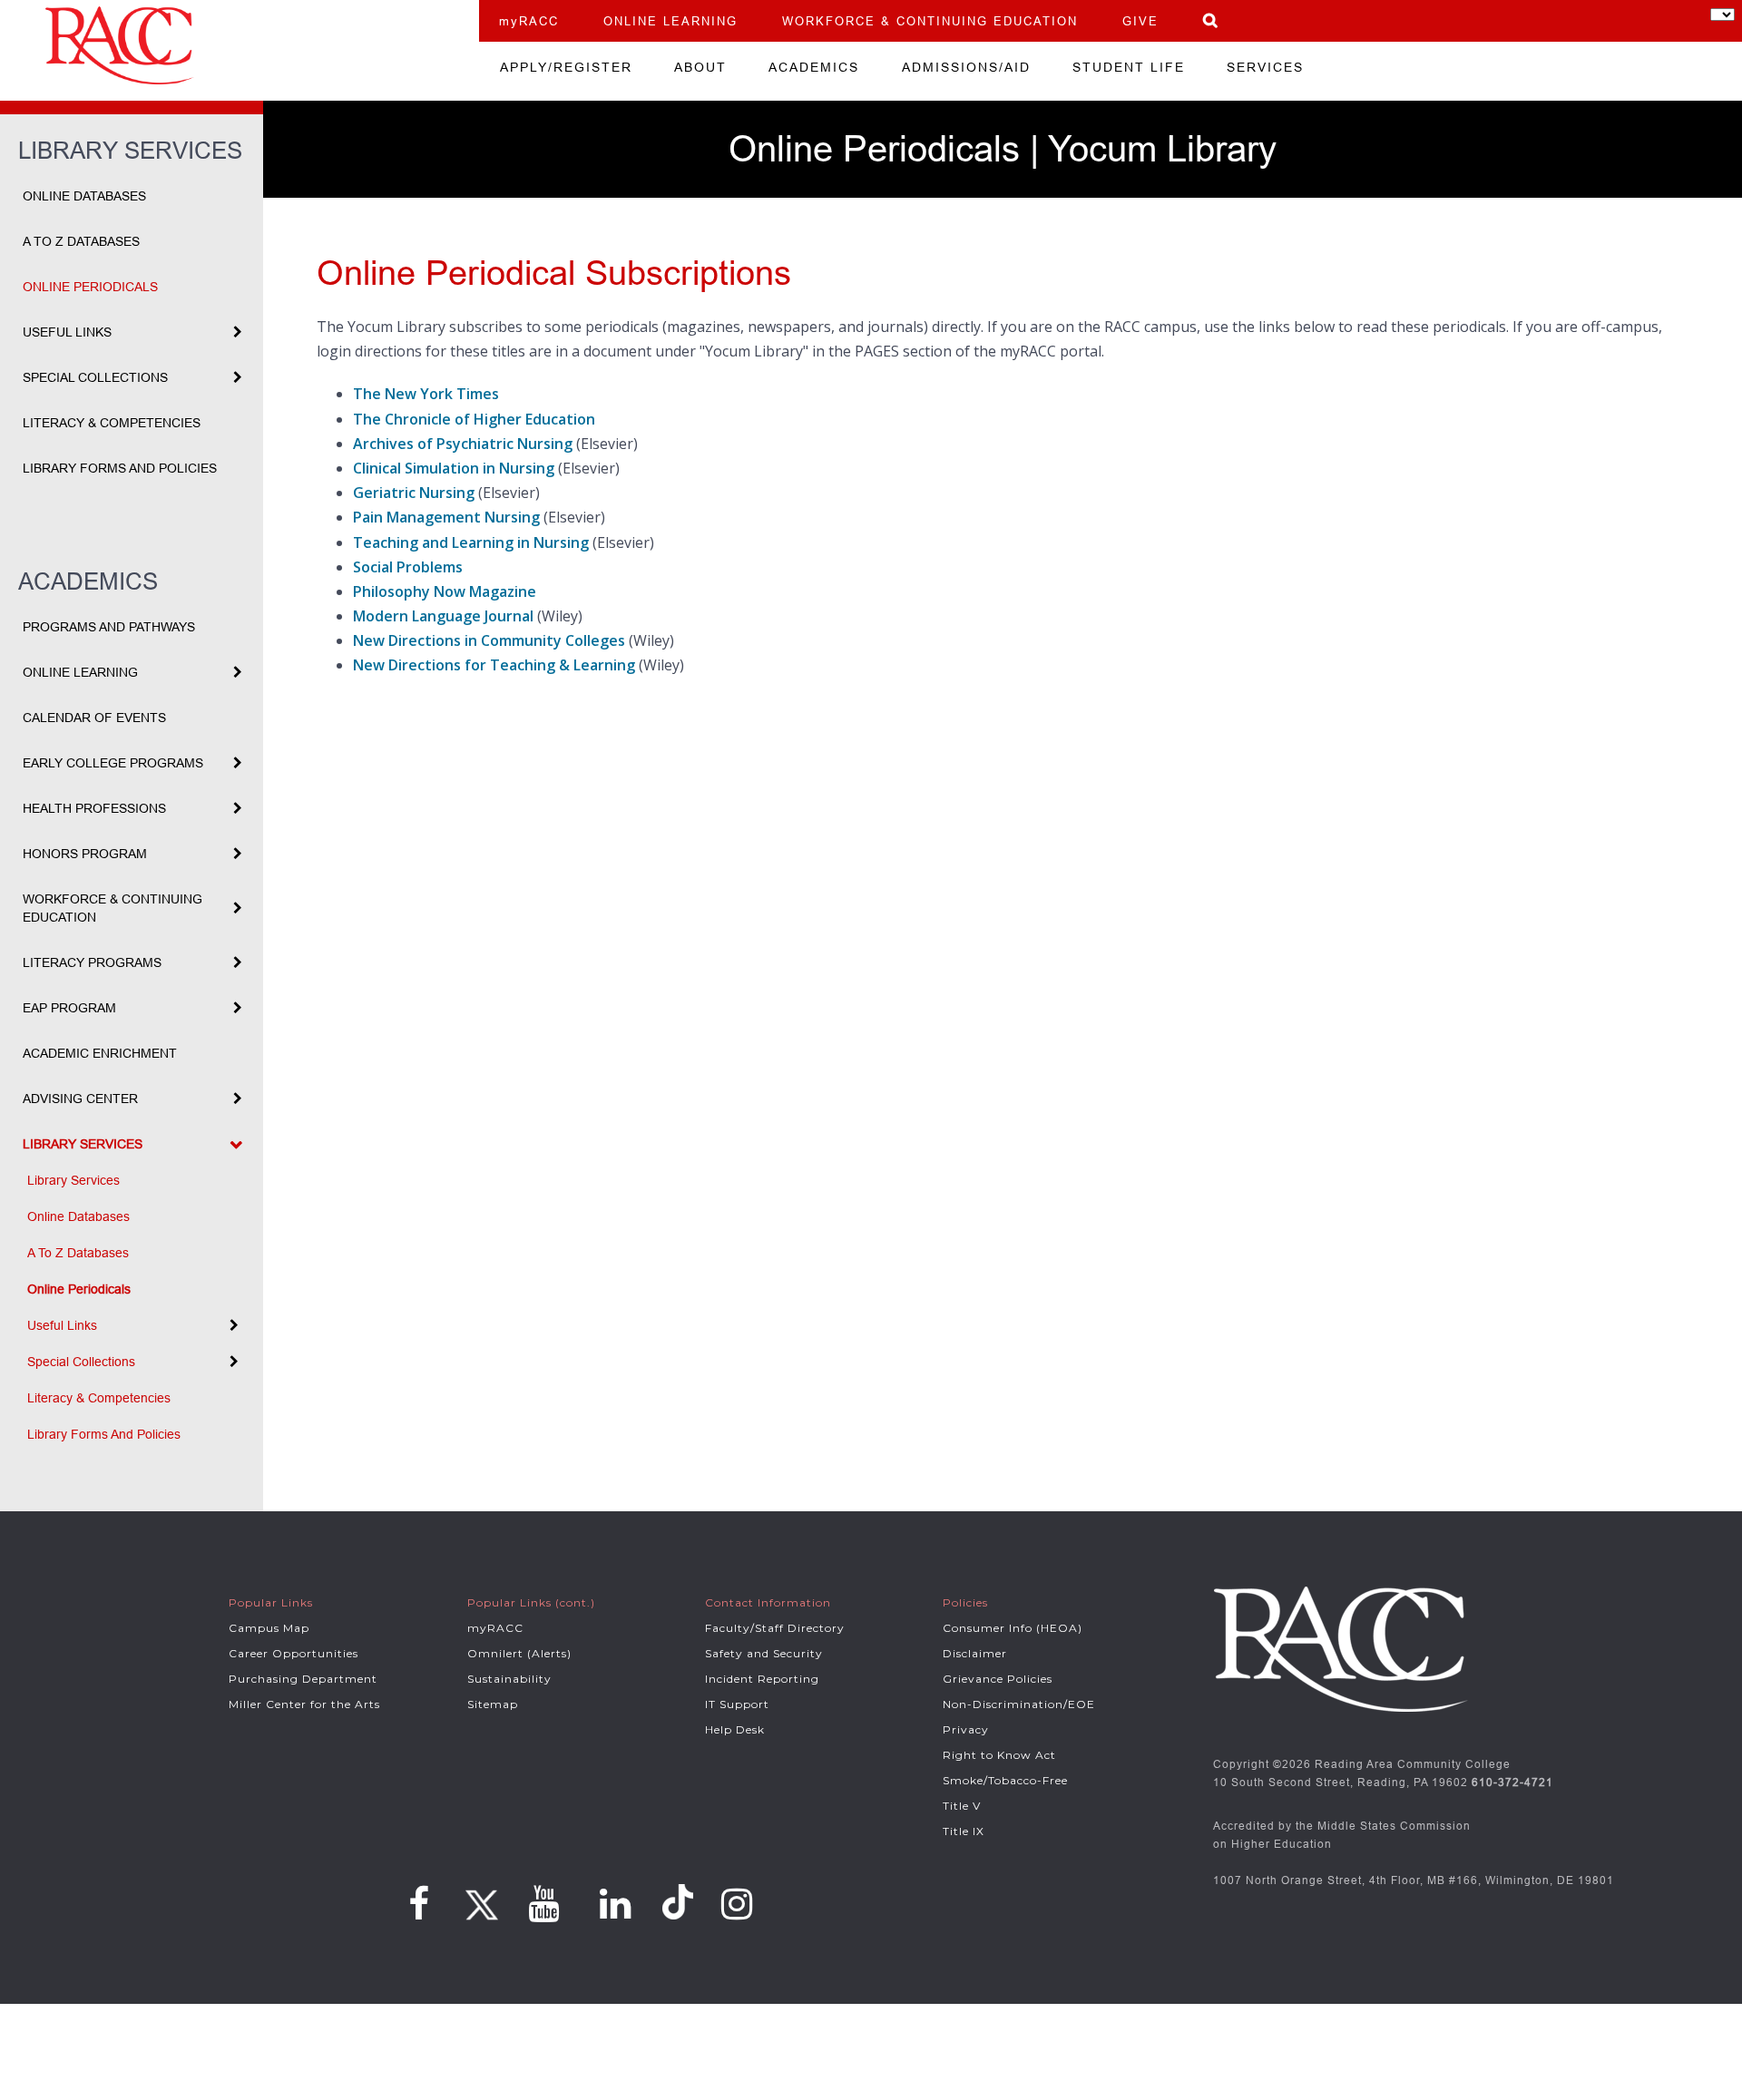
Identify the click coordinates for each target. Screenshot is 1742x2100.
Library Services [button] (83, 1144)
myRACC (529, 21)
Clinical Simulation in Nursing (454, 468)
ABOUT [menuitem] (700, 67)
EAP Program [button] (69, 1008)
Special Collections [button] (95, 377)
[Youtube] (544, 1904)
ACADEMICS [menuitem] (814, 67)
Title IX (964, 1831)
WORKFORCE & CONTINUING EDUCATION (930, 21)
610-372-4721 (1512, 1782)
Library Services (73, 1180)
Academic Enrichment (100, 1053)
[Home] (240, 45)
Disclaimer (975, 1653)
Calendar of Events (94, 718)
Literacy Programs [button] (92, 962)
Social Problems (408, 567)
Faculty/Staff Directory (775, 1628)
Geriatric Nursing (414, 493)
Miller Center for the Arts (304, 1704)
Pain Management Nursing (446, 517)
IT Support (737, 1704)
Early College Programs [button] (113, 763)
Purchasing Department (303, 1679)
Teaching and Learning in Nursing (471, 542)
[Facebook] (419, 1904)
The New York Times (426, 394)
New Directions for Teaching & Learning (494, 665)
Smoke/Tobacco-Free (1005, 1780)
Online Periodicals (90, 287)
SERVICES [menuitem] (1265, 67)
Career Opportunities (294, 1653)
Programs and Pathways (109, 627)
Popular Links (271, 1602)
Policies (965, 1602)
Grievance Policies (998, 1679)
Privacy (966, 1729)
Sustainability (509, 1679)
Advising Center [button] (80, 1099)
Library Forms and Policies (120, 468)
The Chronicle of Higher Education (474, 419)
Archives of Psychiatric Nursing (463, 444)
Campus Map (269, 1628)
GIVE (1140, 21)
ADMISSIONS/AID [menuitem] (966, 67)
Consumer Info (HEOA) (1013, 1628)
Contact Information (768, 1602)
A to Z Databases (81, 241)
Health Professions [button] (94, 808)
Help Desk (735, 1729)
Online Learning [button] (80, 672)
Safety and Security (764, 1653)
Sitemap (493, 1704)
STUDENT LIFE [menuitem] (1129, 67)
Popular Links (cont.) (531, 1602)
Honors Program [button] (85, 854)
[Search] (1211, 20)
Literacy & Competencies (112, 423)
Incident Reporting (762, 1679)
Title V (962, 1806)
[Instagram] (737, 1904)
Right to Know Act (999, 1755)
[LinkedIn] (616, 1904)
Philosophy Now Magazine (445, 591)
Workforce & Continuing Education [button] (113, 908)
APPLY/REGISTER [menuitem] (566, 67)
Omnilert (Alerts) (519, 1653)
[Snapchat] (680, 1903)
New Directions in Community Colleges (489, 640)
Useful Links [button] (67, 332)
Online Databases (84, 196)
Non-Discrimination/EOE (1019, 1704)
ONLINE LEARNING (670, 21)
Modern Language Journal (443, 616)
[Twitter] (479, 1899)
